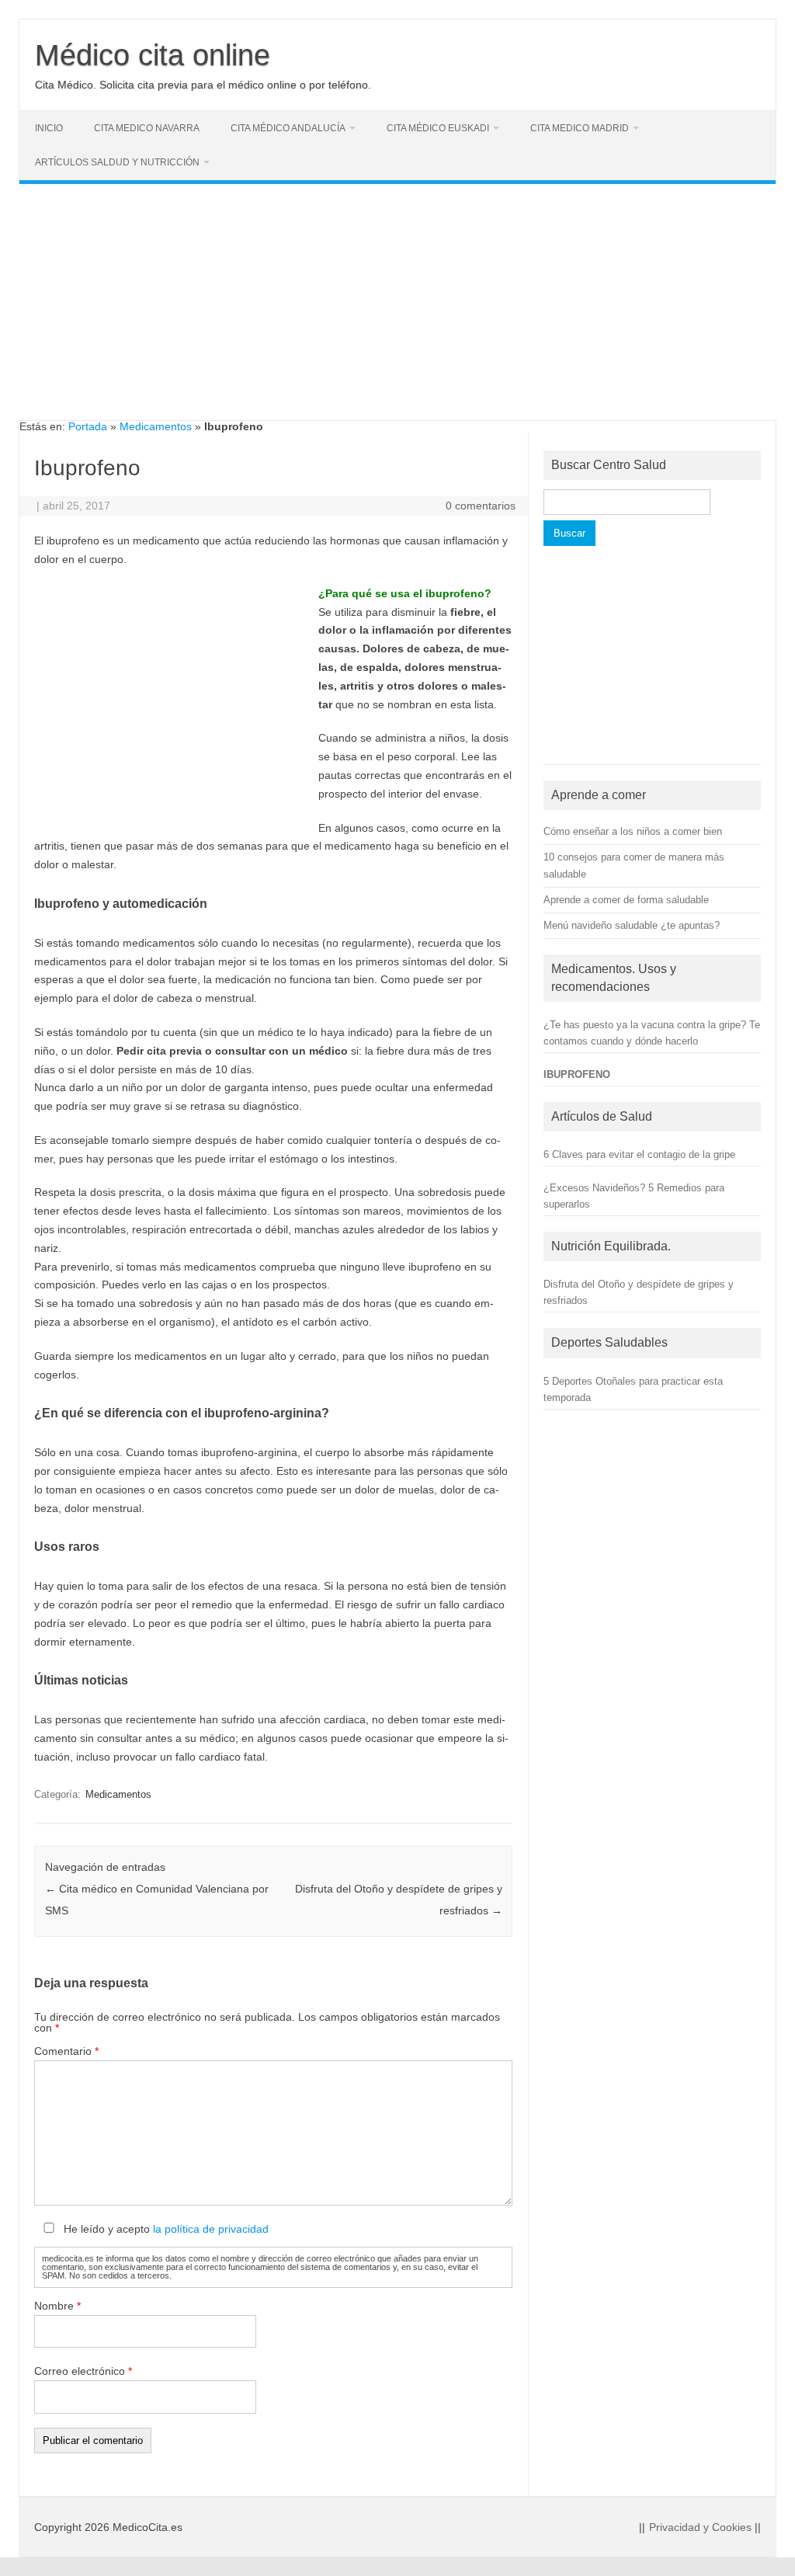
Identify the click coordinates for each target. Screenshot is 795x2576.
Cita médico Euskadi (438, 128)
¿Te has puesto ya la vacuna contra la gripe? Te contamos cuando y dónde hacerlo (652, 1033)
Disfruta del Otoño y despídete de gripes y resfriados (639, 1292)
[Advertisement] (397, 311)
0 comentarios (481, 506)
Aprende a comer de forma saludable (626, 900)
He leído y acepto (165, 2229)
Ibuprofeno (577, 1074)
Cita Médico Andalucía (288, 128)
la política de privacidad (211, 2229)
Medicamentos (156, 426)
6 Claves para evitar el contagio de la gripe (639, 1154)
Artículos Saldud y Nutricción (117, 162)
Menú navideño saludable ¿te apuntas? (632, 925)
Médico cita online (153, 55)
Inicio (49, 128)
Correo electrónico (83, 2371)
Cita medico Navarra (147, 128)
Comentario (66, 2051)
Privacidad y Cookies (700, 2527)
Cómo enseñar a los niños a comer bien (633, 831)
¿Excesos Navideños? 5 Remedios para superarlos (634, 1196)
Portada (88, 426)
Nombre (57, 2306)
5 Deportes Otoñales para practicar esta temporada (633, 1389)
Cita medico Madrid (580, 128)
